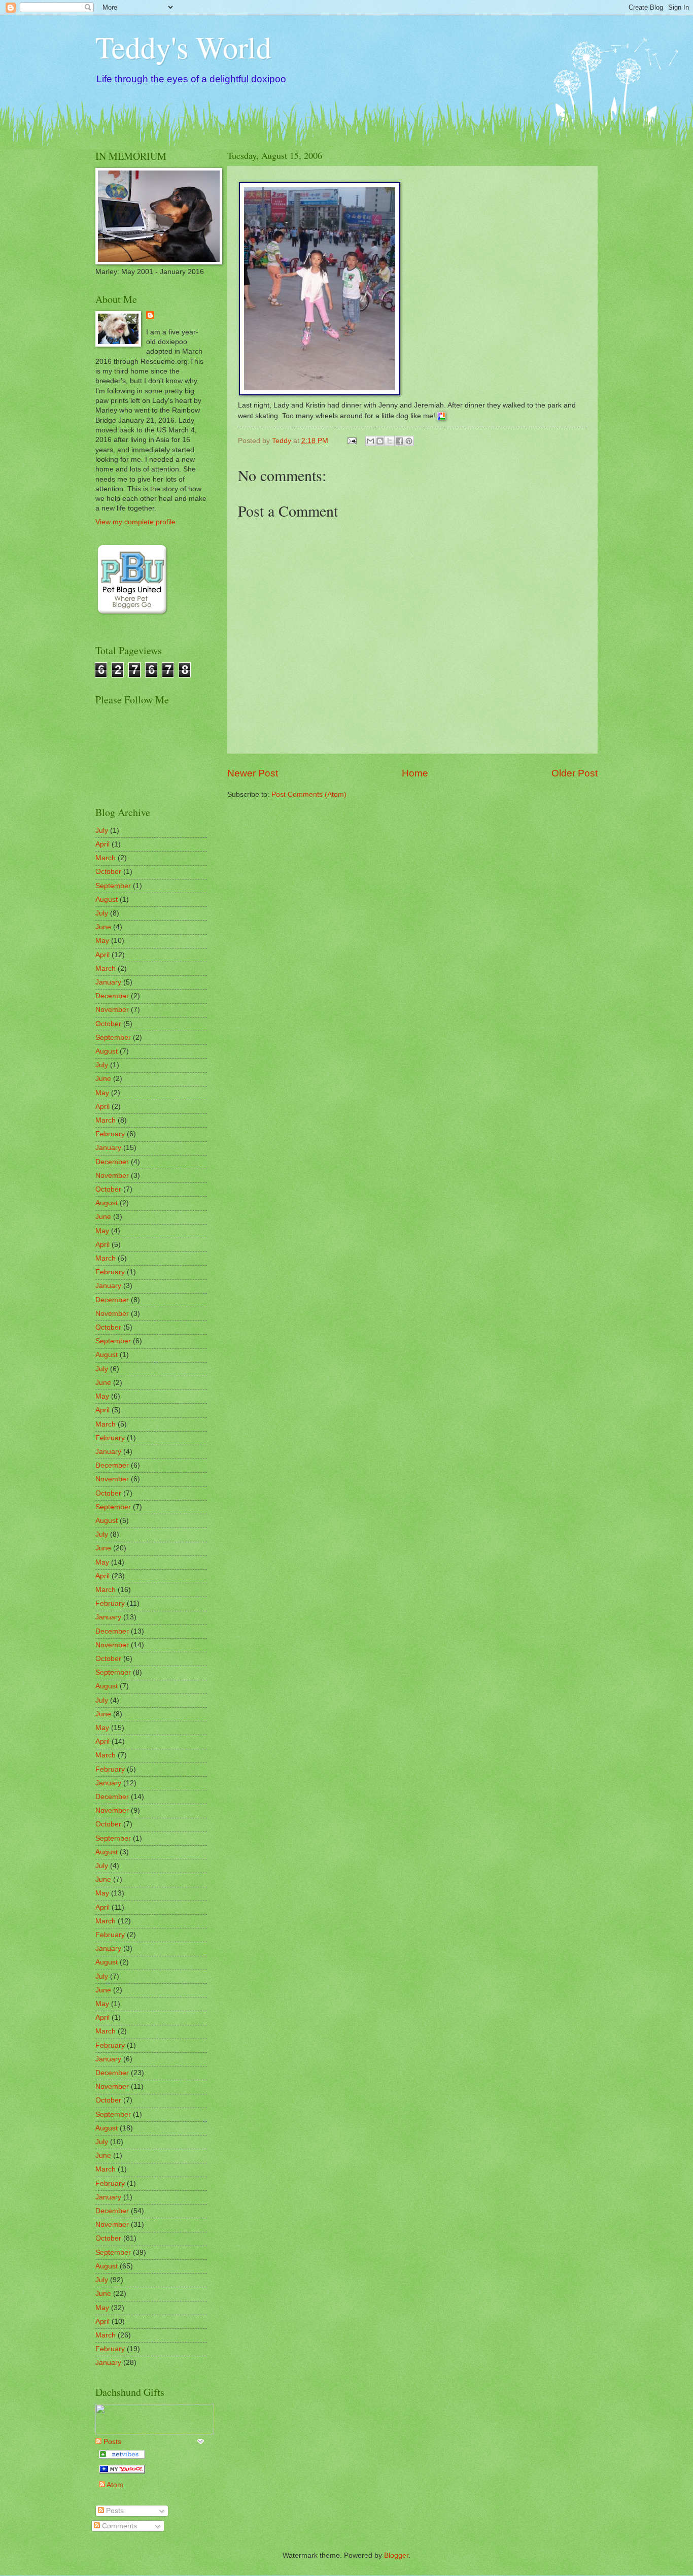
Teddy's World (183, 47)
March (106, 858)
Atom (114, 2485)
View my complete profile (135, 522)
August (107, 900)
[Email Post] (352, 441)
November (112, 1010)
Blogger (396, 2555)
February (110, 1134)
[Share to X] (390, 441)
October (108, 872)
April (102, 844)
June (103, 927)
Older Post (575, 773)
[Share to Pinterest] (409, 441)
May (102, 941)
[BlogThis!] (380, 441)
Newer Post (253, 773)
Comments (118, 2526)
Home (415, 773)
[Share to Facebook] (399, 441)
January (108, 982)
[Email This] (370, 441)
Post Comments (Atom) (309, 794)
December (112, 996)
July (102, 831)
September (113, 886)
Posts (114, 2511)
